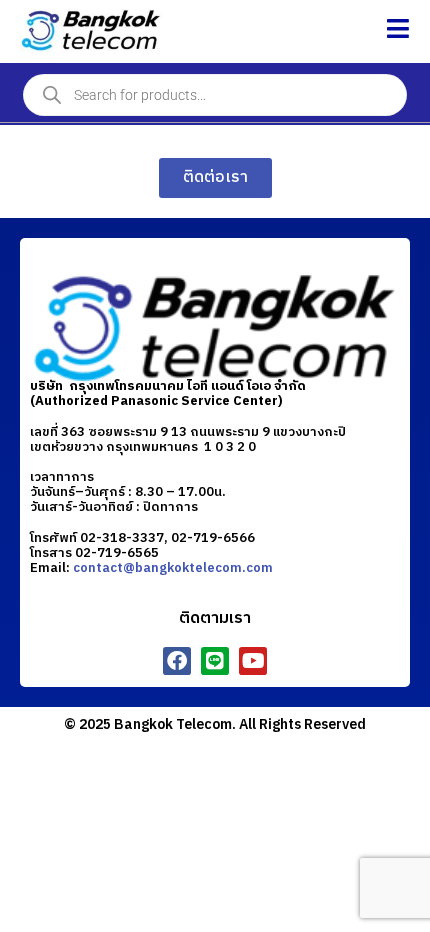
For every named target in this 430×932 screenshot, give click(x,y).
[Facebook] (177, 661)
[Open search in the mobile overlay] (215, 95)
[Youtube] (253, 661)
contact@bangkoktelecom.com (173, 568)
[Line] (215, 661)
